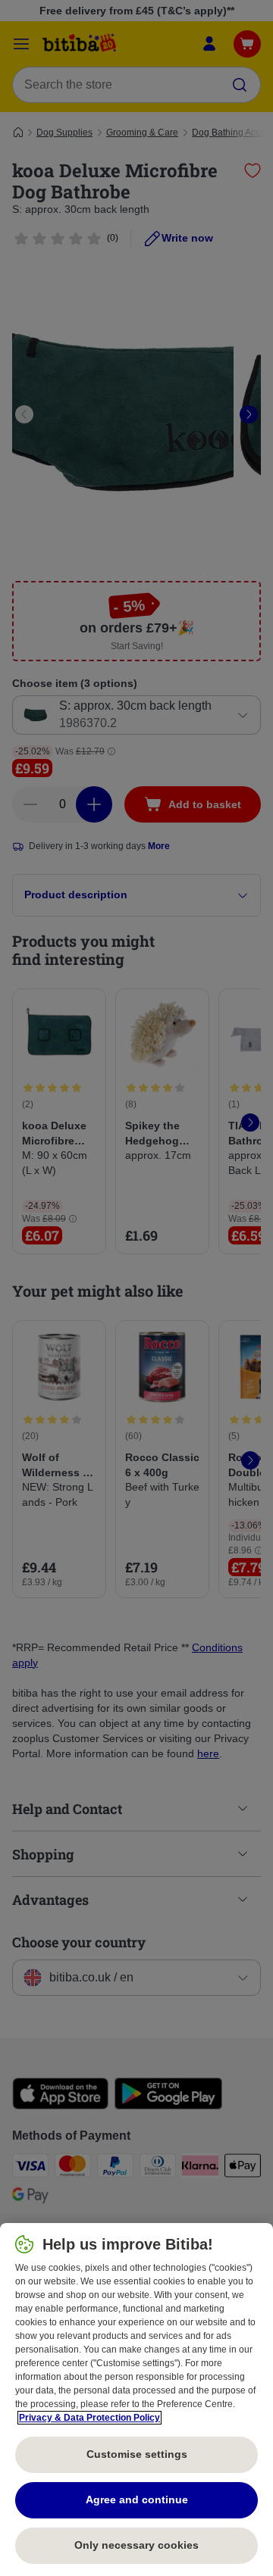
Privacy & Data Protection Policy (89, 2418)
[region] (136, 2400)
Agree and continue (137, 2500)
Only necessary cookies (136, 2545)
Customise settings (137, 2454)
